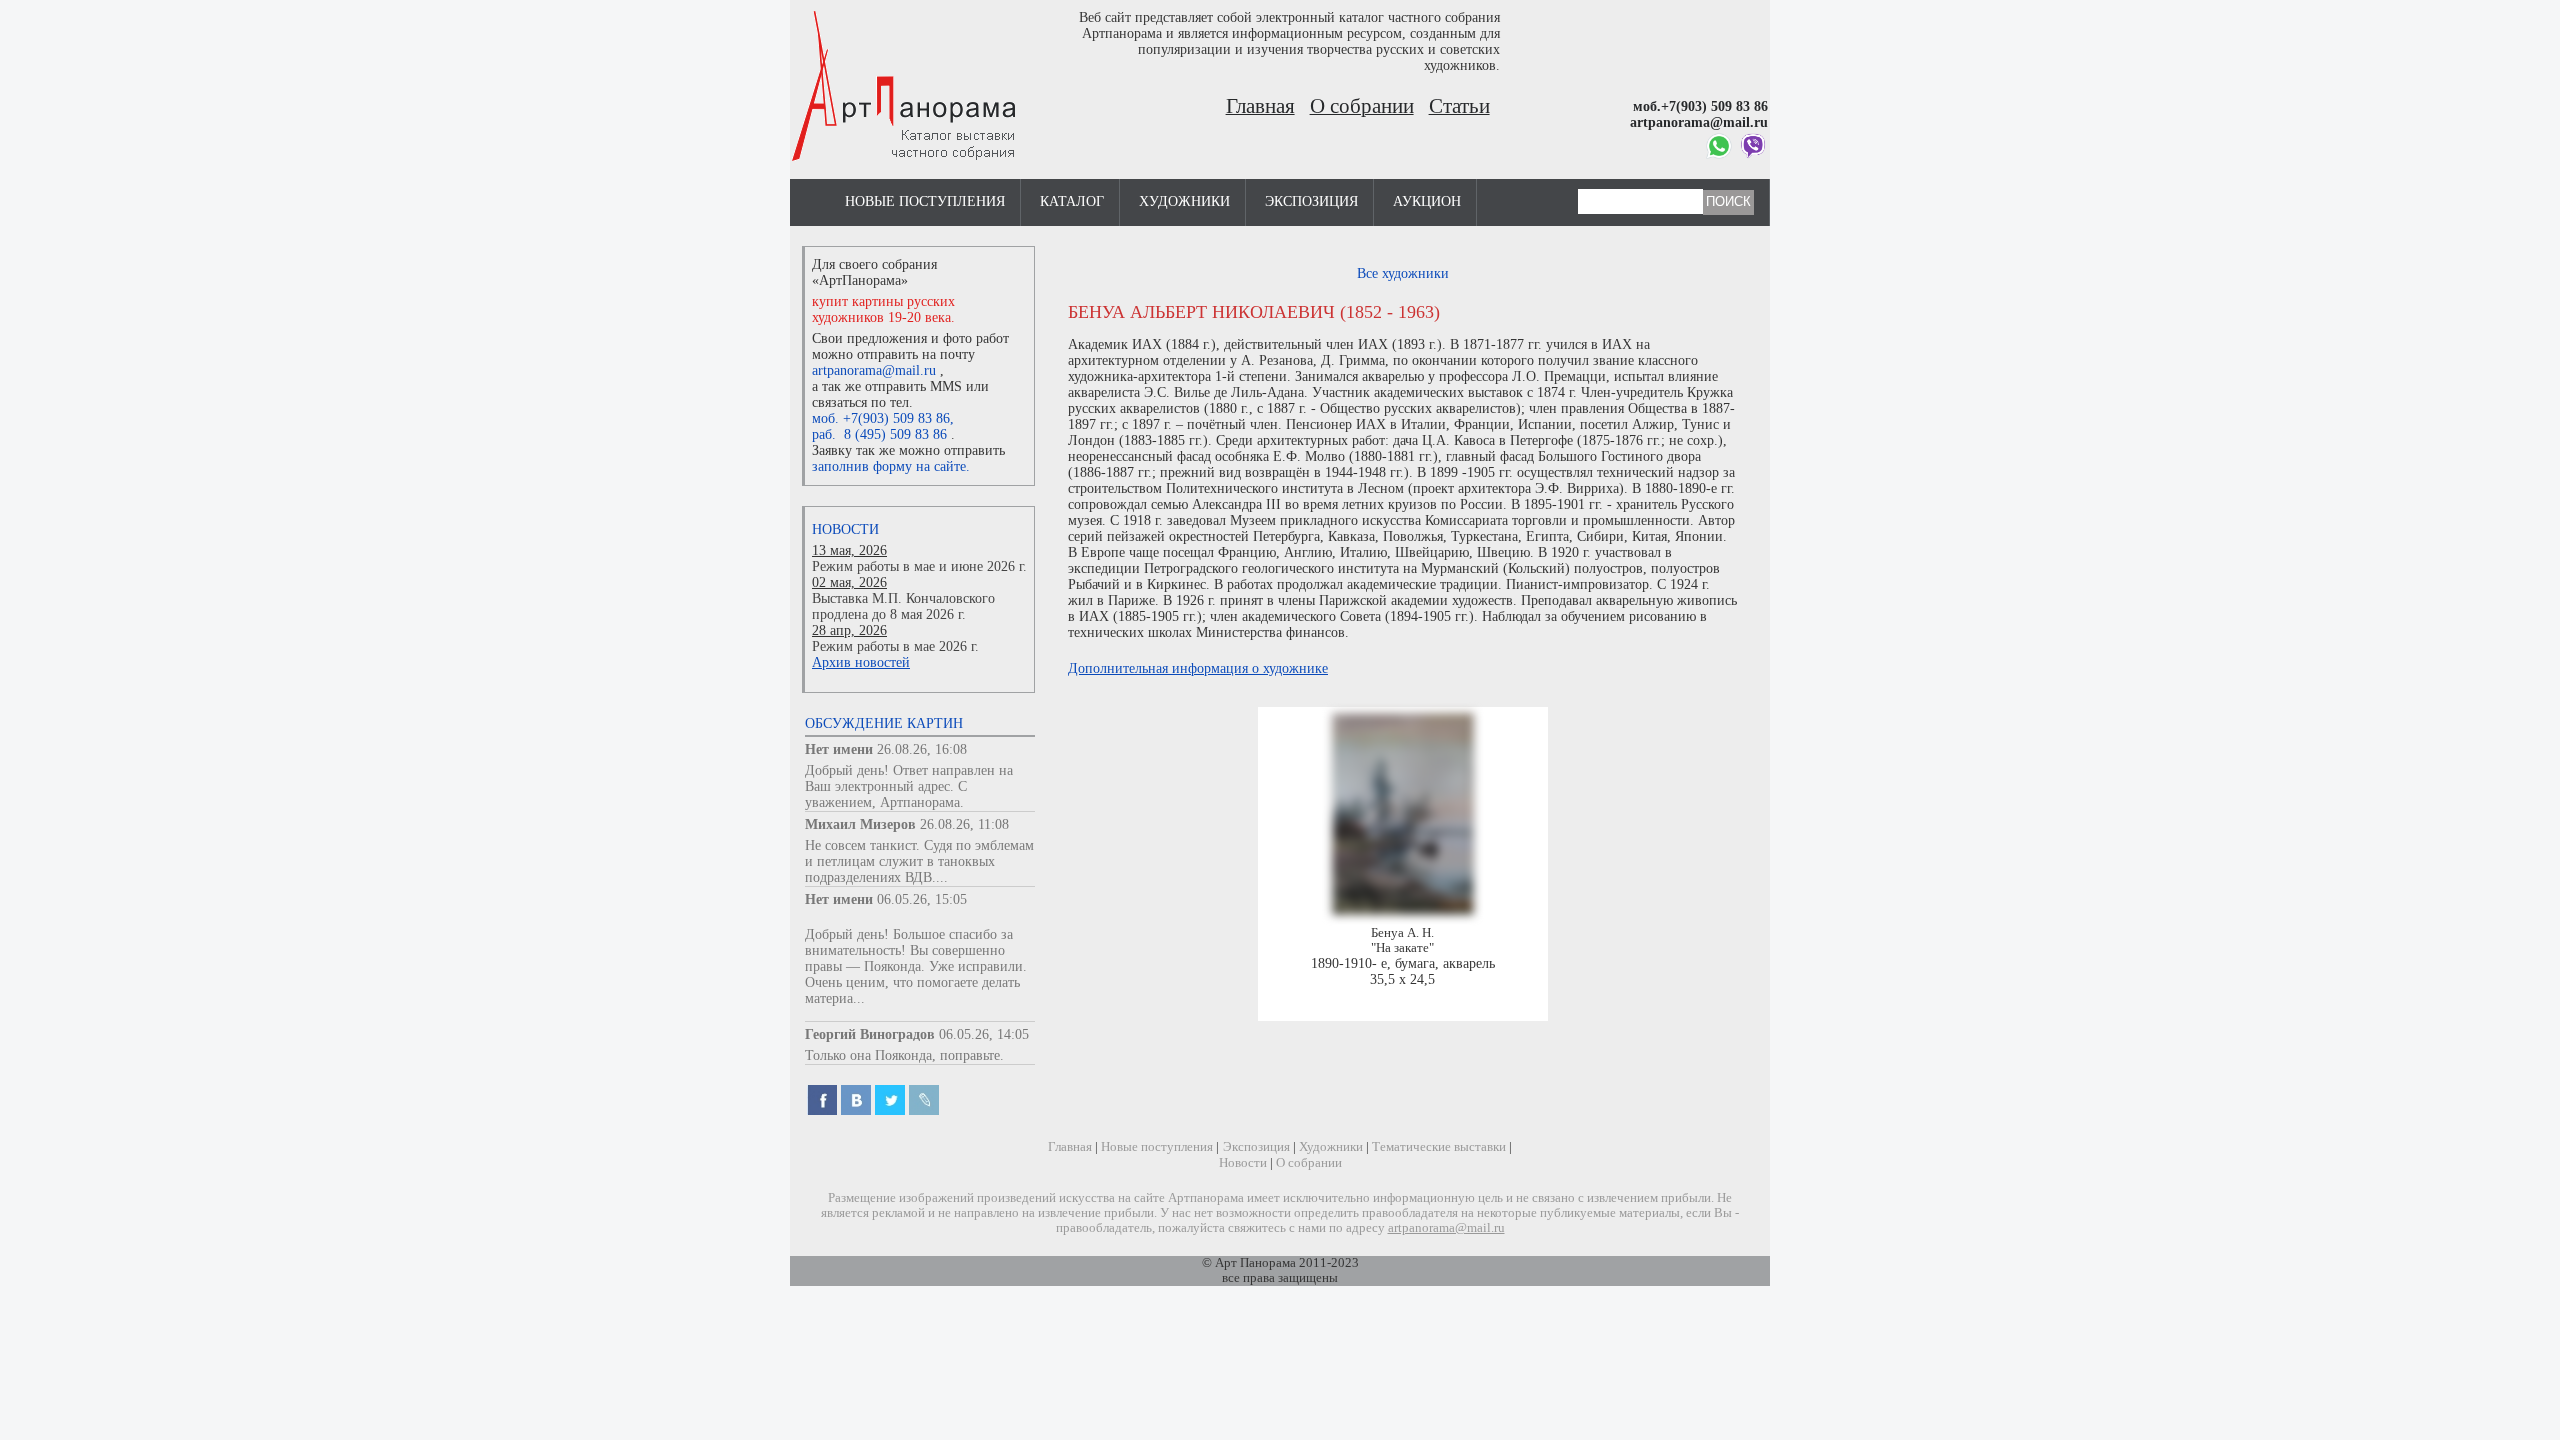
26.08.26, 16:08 (922, 749)
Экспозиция (1311, 201)
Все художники (1403, 273)
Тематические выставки (1439, 1147)
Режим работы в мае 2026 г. (895, 646)
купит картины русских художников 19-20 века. (883, 309)
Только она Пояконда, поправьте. (904, 1055)
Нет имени (839, 749)
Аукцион (1427, 201)
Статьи (1459, 106)
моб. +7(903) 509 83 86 (881, 418)
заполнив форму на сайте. (891, 466)
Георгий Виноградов (870, 1034)
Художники (1184, 201)
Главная (1260, 106)
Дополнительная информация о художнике (1198, 668)
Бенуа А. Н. (1402, 933)
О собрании (1362, 106)
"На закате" (1402, 948)
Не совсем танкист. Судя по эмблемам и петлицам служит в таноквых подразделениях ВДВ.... (919, 861)
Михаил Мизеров (860, 824)
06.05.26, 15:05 (922, 899)
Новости (845, 529)
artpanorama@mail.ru (874, 370)
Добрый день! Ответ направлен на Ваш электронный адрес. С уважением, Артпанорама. (909, 786)
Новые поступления (925, 201)
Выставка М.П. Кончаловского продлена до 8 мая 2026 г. (903, 606)
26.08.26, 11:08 (964, 824)
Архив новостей (861, 662)
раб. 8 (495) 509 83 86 (879, 434)
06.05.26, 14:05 (984, 1034)
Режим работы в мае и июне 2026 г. (919, 566)
